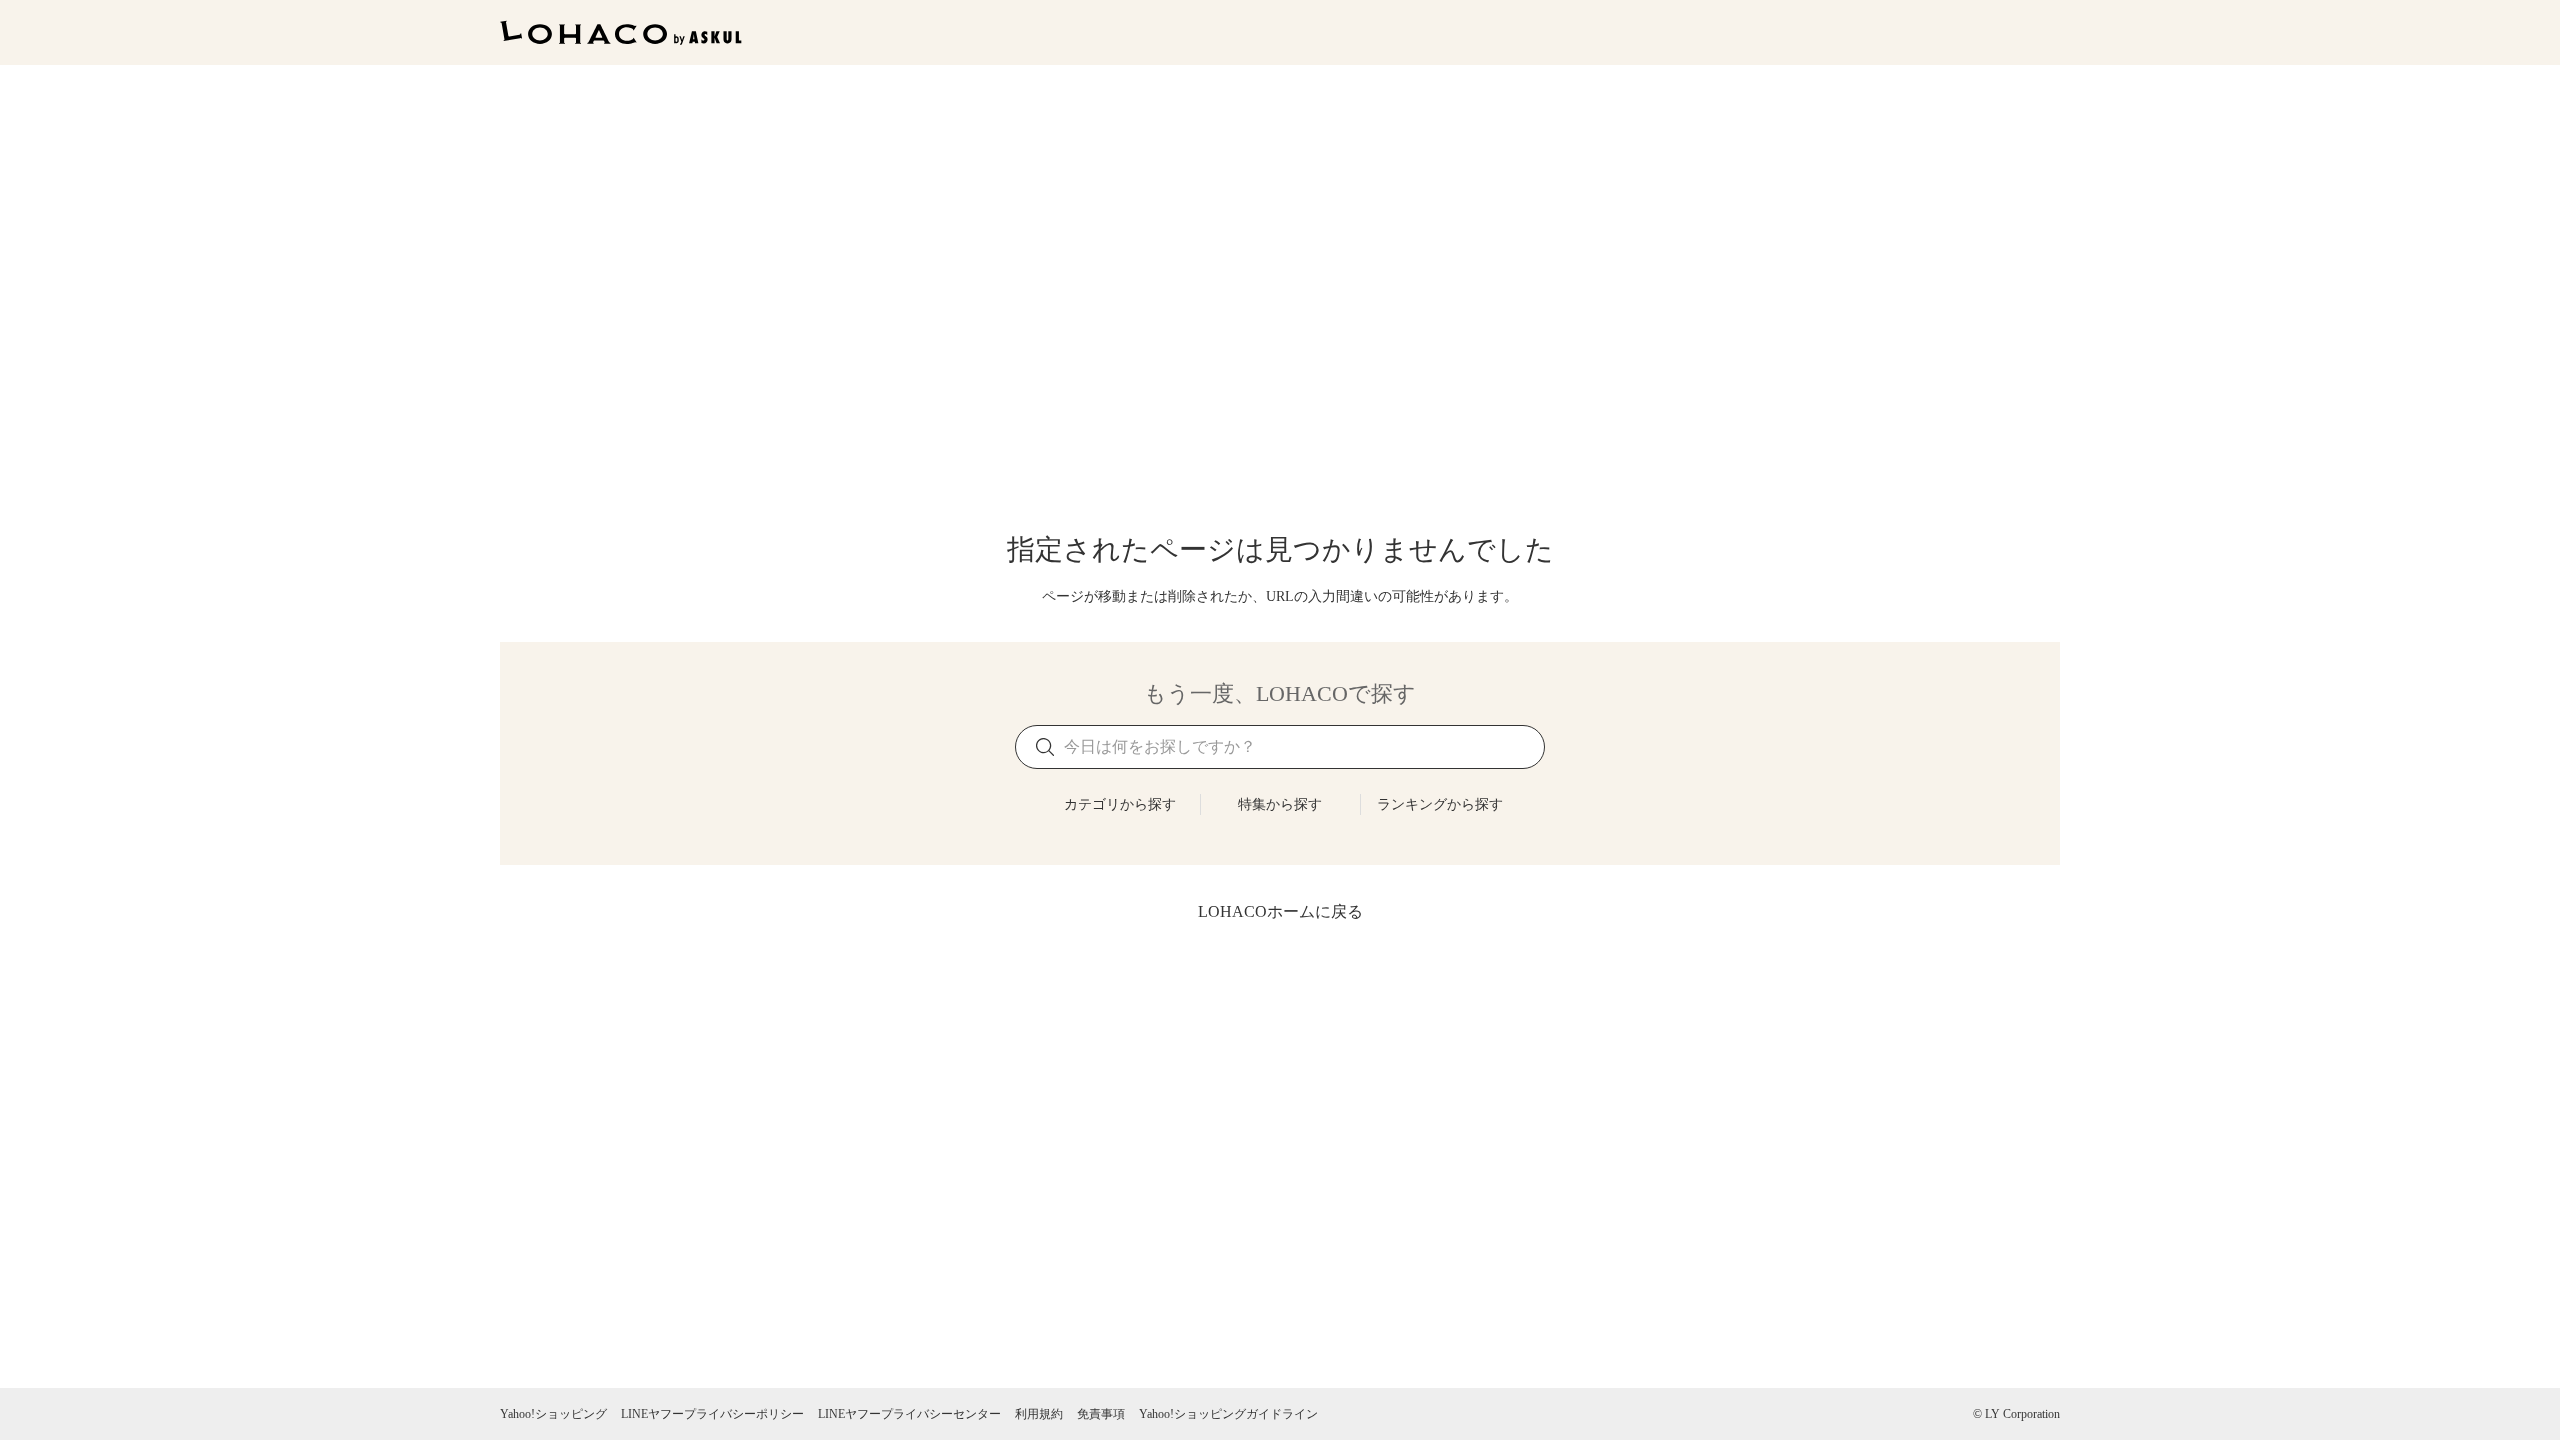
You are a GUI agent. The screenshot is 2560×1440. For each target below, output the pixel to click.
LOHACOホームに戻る (1280, 911)
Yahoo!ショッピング (553, 1414)
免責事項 (1101, 1414)
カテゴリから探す (1120, 804)
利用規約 (1039, 1414)
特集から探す (1280, 804)
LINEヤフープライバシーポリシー (712, 1414)
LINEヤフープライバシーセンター (909, 1414)
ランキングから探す (1440, 804)
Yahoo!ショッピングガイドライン (1228, 1414)
